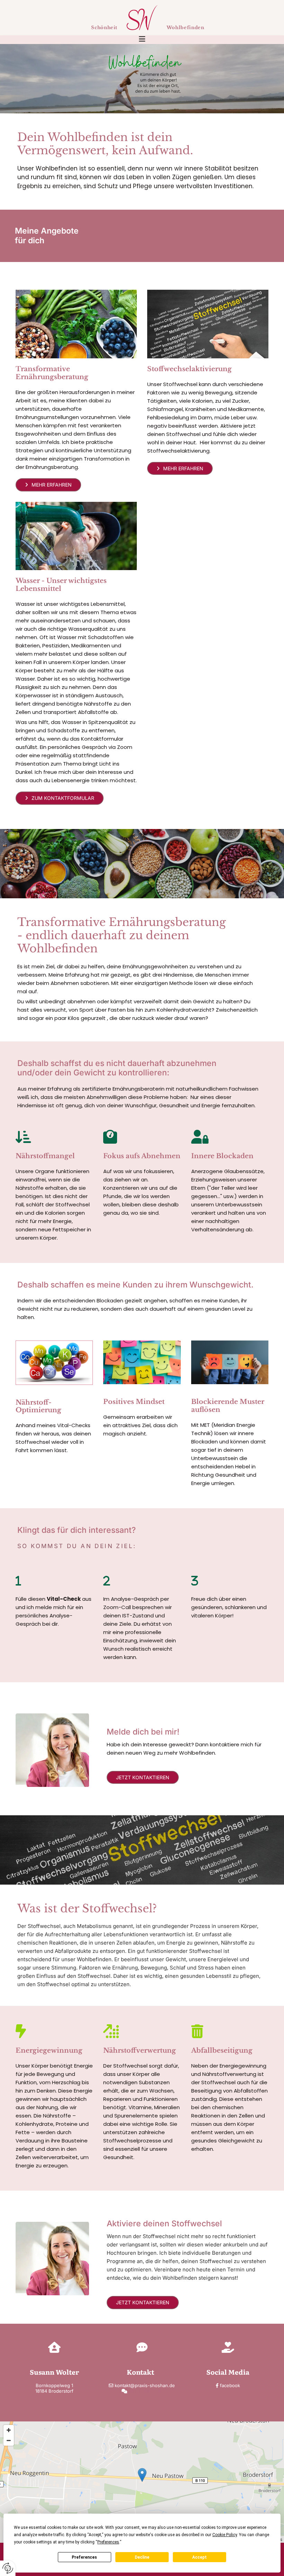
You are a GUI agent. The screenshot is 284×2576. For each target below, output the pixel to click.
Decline (142, 2557)
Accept (199, 2557)
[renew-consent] (8, 2568)
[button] (142, 40)
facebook (230, 2385)
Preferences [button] (108, 2542)
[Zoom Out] (9, 2440)
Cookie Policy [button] (225, 2535)
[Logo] (142, 18)
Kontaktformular (145, 2391)
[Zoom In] (9, 2430)
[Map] (142, 2482)
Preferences (84, 2557)
